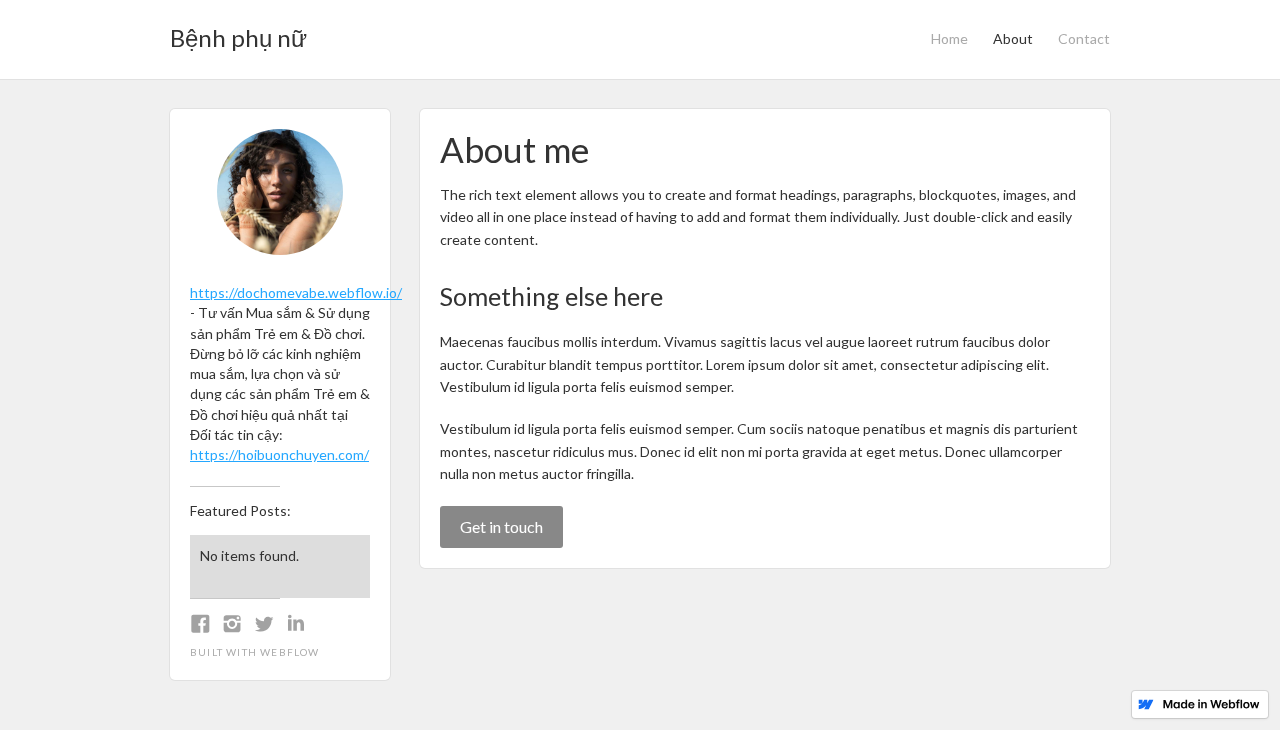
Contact (1084, 38)
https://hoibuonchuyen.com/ (279, 454)
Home (949, 38)
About (1013, 38)
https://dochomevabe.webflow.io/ (296, 292)
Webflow (289, 652)
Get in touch (501, 526)
